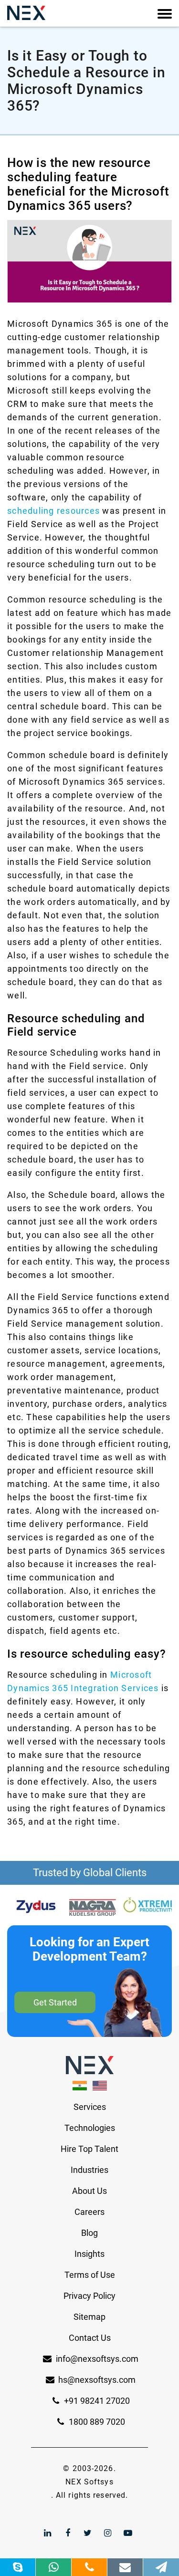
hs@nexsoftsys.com (97, 2380)
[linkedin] (48, 2533)
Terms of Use (90, 2275)
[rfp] (161, 2567)
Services (90, 2107)
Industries (89, 2170)
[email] (125, 2567)
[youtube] (128, 2533)
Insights (89, 2254)
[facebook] (68, 2533)
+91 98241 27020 (96, 2401)
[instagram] (108, 2533)
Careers (89, 2212)
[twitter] (88, 2533)
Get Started (55, 2002)
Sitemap (89, 2317)
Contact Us (90, 2338)
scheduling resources (53, 511)
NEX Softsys (89, 2482)
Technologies (90, 2128)
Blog (89, 2233)
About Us (89, 2191)
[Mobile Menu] (165, 14)
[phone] (89, 2567)
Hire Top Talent (89, 2149)
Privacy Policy (89, 2296)
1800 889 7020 (96, 2422)
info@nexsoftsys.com (97, 2359)
